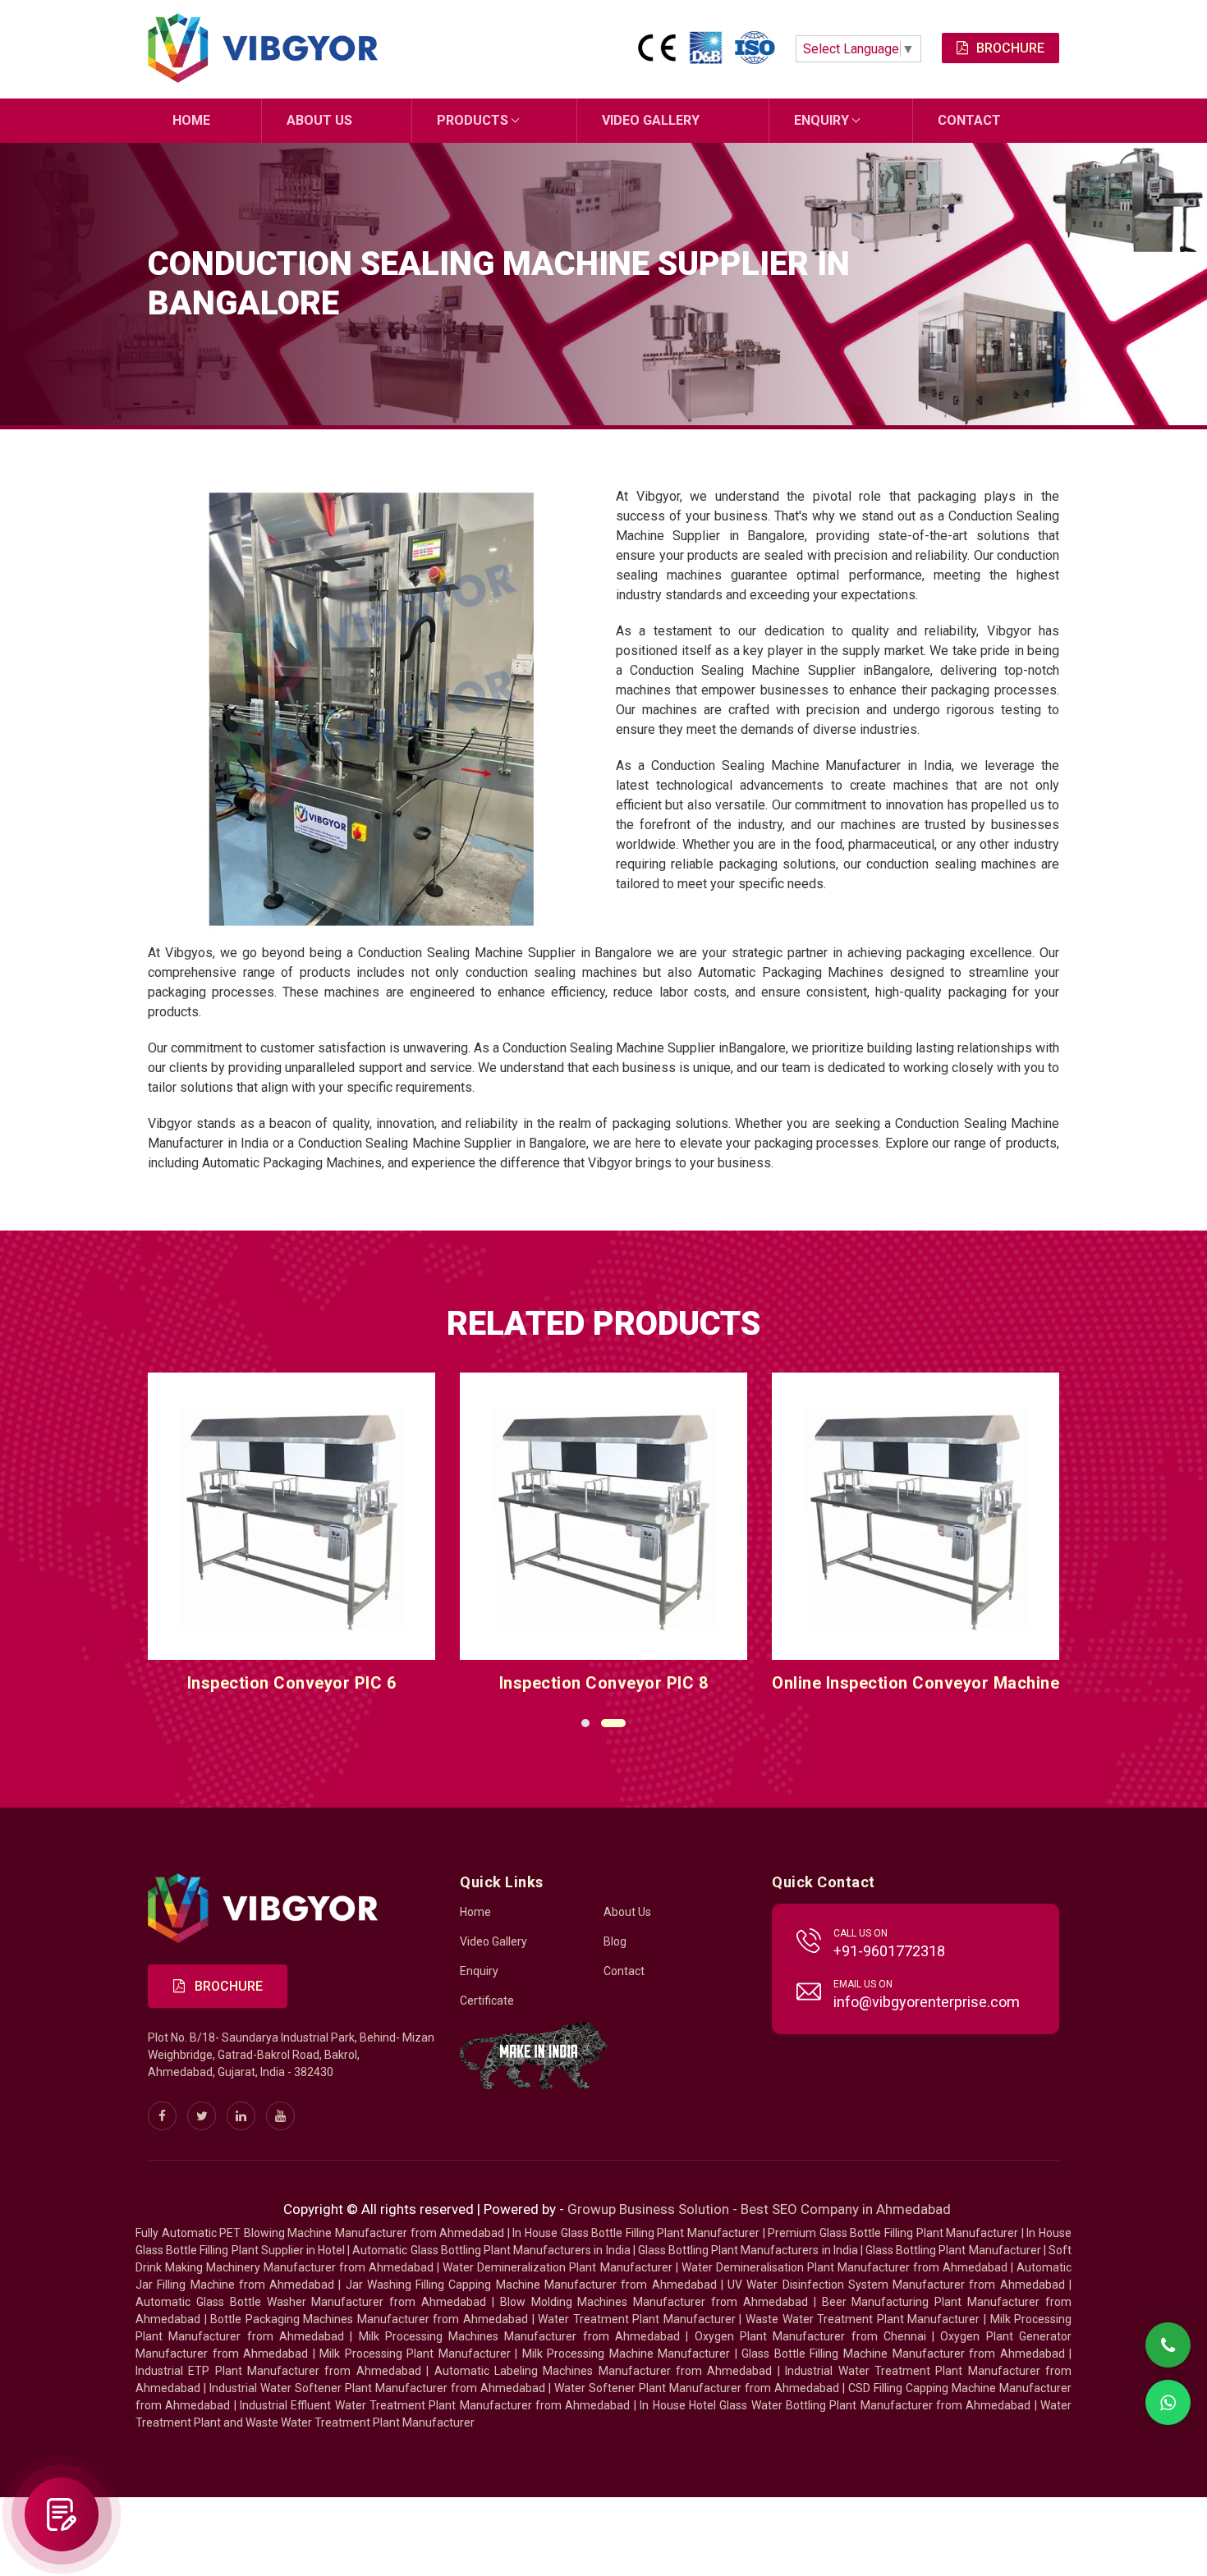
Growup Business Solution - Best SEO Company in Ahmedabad (759, 2209)
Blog (615, 1941)
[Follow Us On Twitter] (202, 2116)
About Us (319, 120)
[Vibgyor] (263, 49)
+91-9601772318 (889, 1951)
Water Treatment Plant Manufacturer (638, 2319)
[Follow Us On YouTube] (280, 2116)
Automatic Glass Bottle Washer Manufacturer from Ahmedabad (311, 2302)
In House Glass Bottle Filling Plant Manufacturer (636, 2233)
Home (191, 120)
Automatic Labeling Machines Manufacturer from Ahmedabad (603, 2371)
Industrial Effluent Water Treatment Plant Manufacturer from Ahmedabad (435, 2405)
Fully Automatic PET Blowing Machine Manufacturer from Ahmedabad (320, 2233)
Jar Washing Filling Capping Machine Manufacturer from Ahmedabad (531, 2285)
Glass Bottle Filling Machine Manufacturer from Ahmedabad (903, 2354)
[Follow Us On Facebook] (162, 2116)
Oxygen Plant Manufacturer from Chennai (810, 2336)
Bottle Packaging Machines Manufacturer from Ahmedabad (369, 2319)
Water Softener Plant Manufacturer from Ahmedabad (697, 2388)
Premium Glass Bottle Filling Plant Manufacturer (893, 2233)
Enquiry (821, 120)
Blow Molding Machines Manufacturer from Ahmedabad (654, 2302)
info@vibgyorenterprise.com (927, 2002)
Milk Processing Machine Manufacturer (626, 2354)
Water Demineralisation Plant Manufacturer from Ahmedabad (844, 2267)
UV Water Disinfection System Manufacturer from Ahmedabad (896, 2285)
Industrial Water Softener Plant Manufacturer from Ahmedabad (377, 2388)
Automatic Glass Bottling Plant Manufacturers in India (491, 2250)
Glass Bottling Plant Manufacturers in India (748, 2250)
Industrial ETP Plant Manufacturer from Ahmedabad (278, 2371)
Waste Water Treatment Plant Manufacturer (863, 2319)
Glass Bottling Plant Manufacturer (953, 2250)
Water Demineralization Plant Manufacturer (557, 2267)
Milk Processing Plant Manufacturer (415, 2354)
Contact (969, 120)
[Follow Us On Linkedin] (241, 2116)
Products (473, 120)
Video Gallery (651, 120)
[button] (585, 1723)
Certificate (487, 2001)
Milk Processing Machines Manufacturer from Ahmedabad (520, 2336)
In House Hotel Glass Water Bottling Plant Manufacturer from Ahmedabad (835, 2405)
